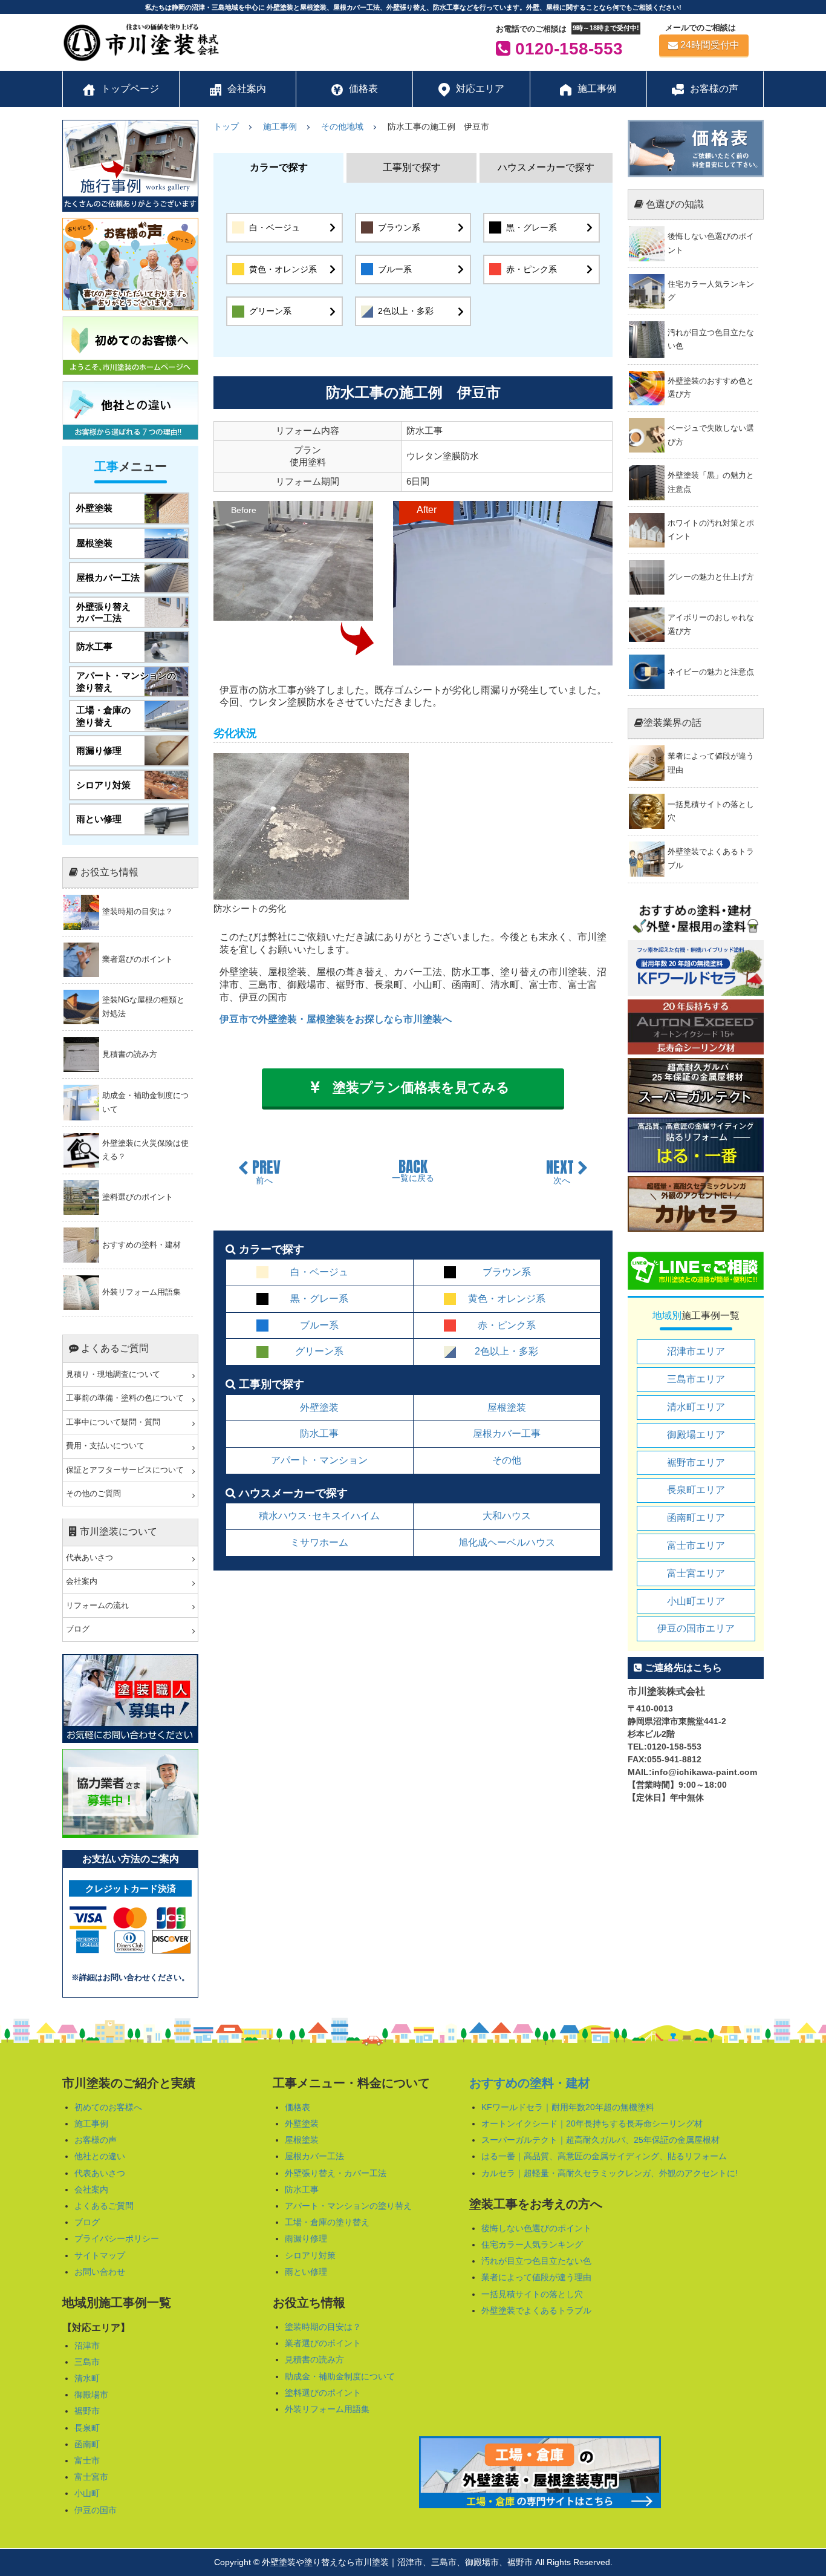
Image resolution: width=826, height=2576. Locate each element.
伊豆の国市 (96, 2510)
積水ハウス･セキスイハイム (319, 1516)
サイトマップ (100, 2255)
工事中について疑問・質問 (113, 1422)
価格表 (298, 2107)
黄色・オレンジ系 (283, 269)
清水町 (87, 2378)
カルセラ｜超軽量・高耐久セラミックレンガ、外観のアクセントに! (610, 2173)
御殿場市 (91, 2395)
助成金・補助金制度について (340, 2376)
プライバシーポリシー (117, 2238)
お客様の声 (96, 2140)
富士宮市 (91, 2477)
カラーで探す (279, 167)
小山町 (87, 2493)
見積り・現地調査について (113, 1375)
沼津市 (87, 2346)
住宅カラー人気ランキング (532, 2244)
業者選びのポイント (323, 2343)
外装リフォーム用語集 (327, 2409)
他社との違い (100, 2156)
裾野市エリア (696, 1463)
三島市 (87, 2362)
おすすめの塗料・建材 (530, 2083)
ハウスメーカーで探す (546, 167)
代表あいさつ (89, 1558)
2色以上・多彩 (406, 311)
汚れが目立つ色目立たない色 (536, 2261)
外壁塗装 (319, 1407)
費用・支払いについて (105, 1446)
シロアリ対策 (310, 2255)
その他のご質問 (93, 1494)
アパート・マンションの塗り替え (348, 2206)
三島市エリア (696, 1379)
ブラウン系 (399, 227)
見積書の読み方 (314, 2359)
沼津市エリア (696, 1351)
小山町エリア (696, 1601)
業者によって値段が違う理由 (536, 2277)
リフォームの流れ (97, 1606)
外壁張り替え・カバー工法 (336, 2173)
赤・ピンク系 (532, 269)
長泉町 (87, 2428)
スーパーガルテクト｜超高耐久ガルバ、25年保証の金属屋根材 (600, 2140)
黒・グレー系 (532, 227)
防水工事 (319, 1433)
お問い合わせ (100, 2272)
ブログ (78, 1629)
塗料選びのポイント (323, 2393)
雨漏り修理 (306, 2238)
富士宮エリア (696, 1573)
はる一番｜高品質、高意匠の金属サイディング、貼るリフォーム (604, 2156)
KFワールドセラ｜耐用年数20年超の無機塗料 (568, 2107)
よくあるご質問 (104, 2206)
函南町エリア (696, 1518)
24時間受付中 (710, 45)
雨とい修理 (306, 2272)
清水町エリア (696, 1407)
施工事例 (91, 2123)
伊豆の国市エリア (696, 1628)
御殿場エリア (696, 1435)
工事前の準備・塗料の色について (125, 1398)
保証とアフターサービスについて (125, 1470)
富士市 (87, 2460)
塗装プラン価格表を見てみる (421, 1087)
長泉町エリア (696, 1490)
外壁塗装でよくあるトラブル (536, 2310)
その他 (507, 1460)
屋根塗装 (507, 1407)
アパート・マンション (319, 1460)
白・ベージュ (275, 227)
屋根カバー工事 (507, 1433)
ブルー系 (395, 269)
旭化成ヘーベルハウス (507, 1542)
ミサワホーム (319, 1542)
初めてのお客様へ (108, 2107)
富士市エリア (696, 1545)
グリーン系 (270, 311)
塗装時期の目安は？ (323, 2327)
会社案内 (82, 1581)
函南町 (87, 2444)
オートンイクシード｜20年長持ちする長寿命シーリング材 (592, 2123)
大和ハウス (507, 1516)
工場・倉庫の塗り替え (327, 2222)
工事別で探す (412, 167)
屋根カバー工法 (314, 2156)
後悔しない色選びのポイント (536, 2228)
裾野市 (87, 2411)
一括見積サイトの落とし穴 (532, 2294)
